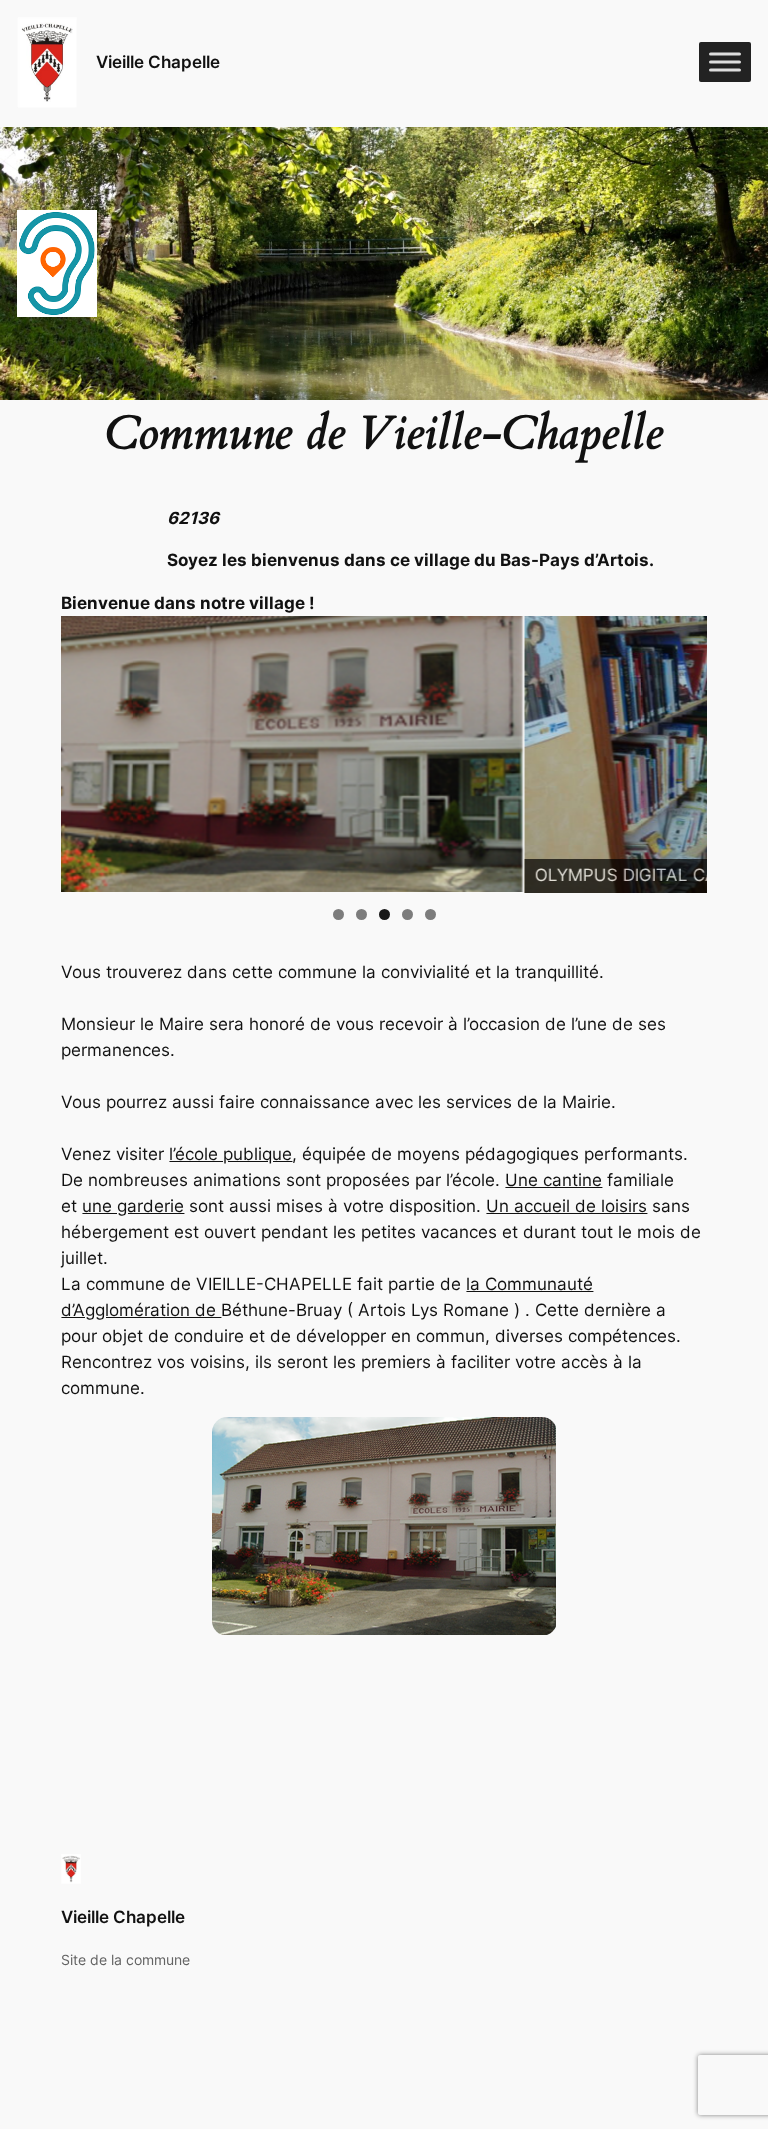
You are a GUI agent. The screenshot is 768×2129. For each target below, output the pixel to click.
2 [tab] (361, 914)
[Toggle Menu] (725, 62)
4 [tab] (407, 914)
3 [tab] (384, 914)
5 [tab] (430, 914)
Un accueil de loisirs (566, 1206)
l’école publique (230, 1154)
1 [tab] (338, 914)
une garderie (133, 1206)
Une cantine (553, 1180)
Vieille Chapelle (158, 62)
